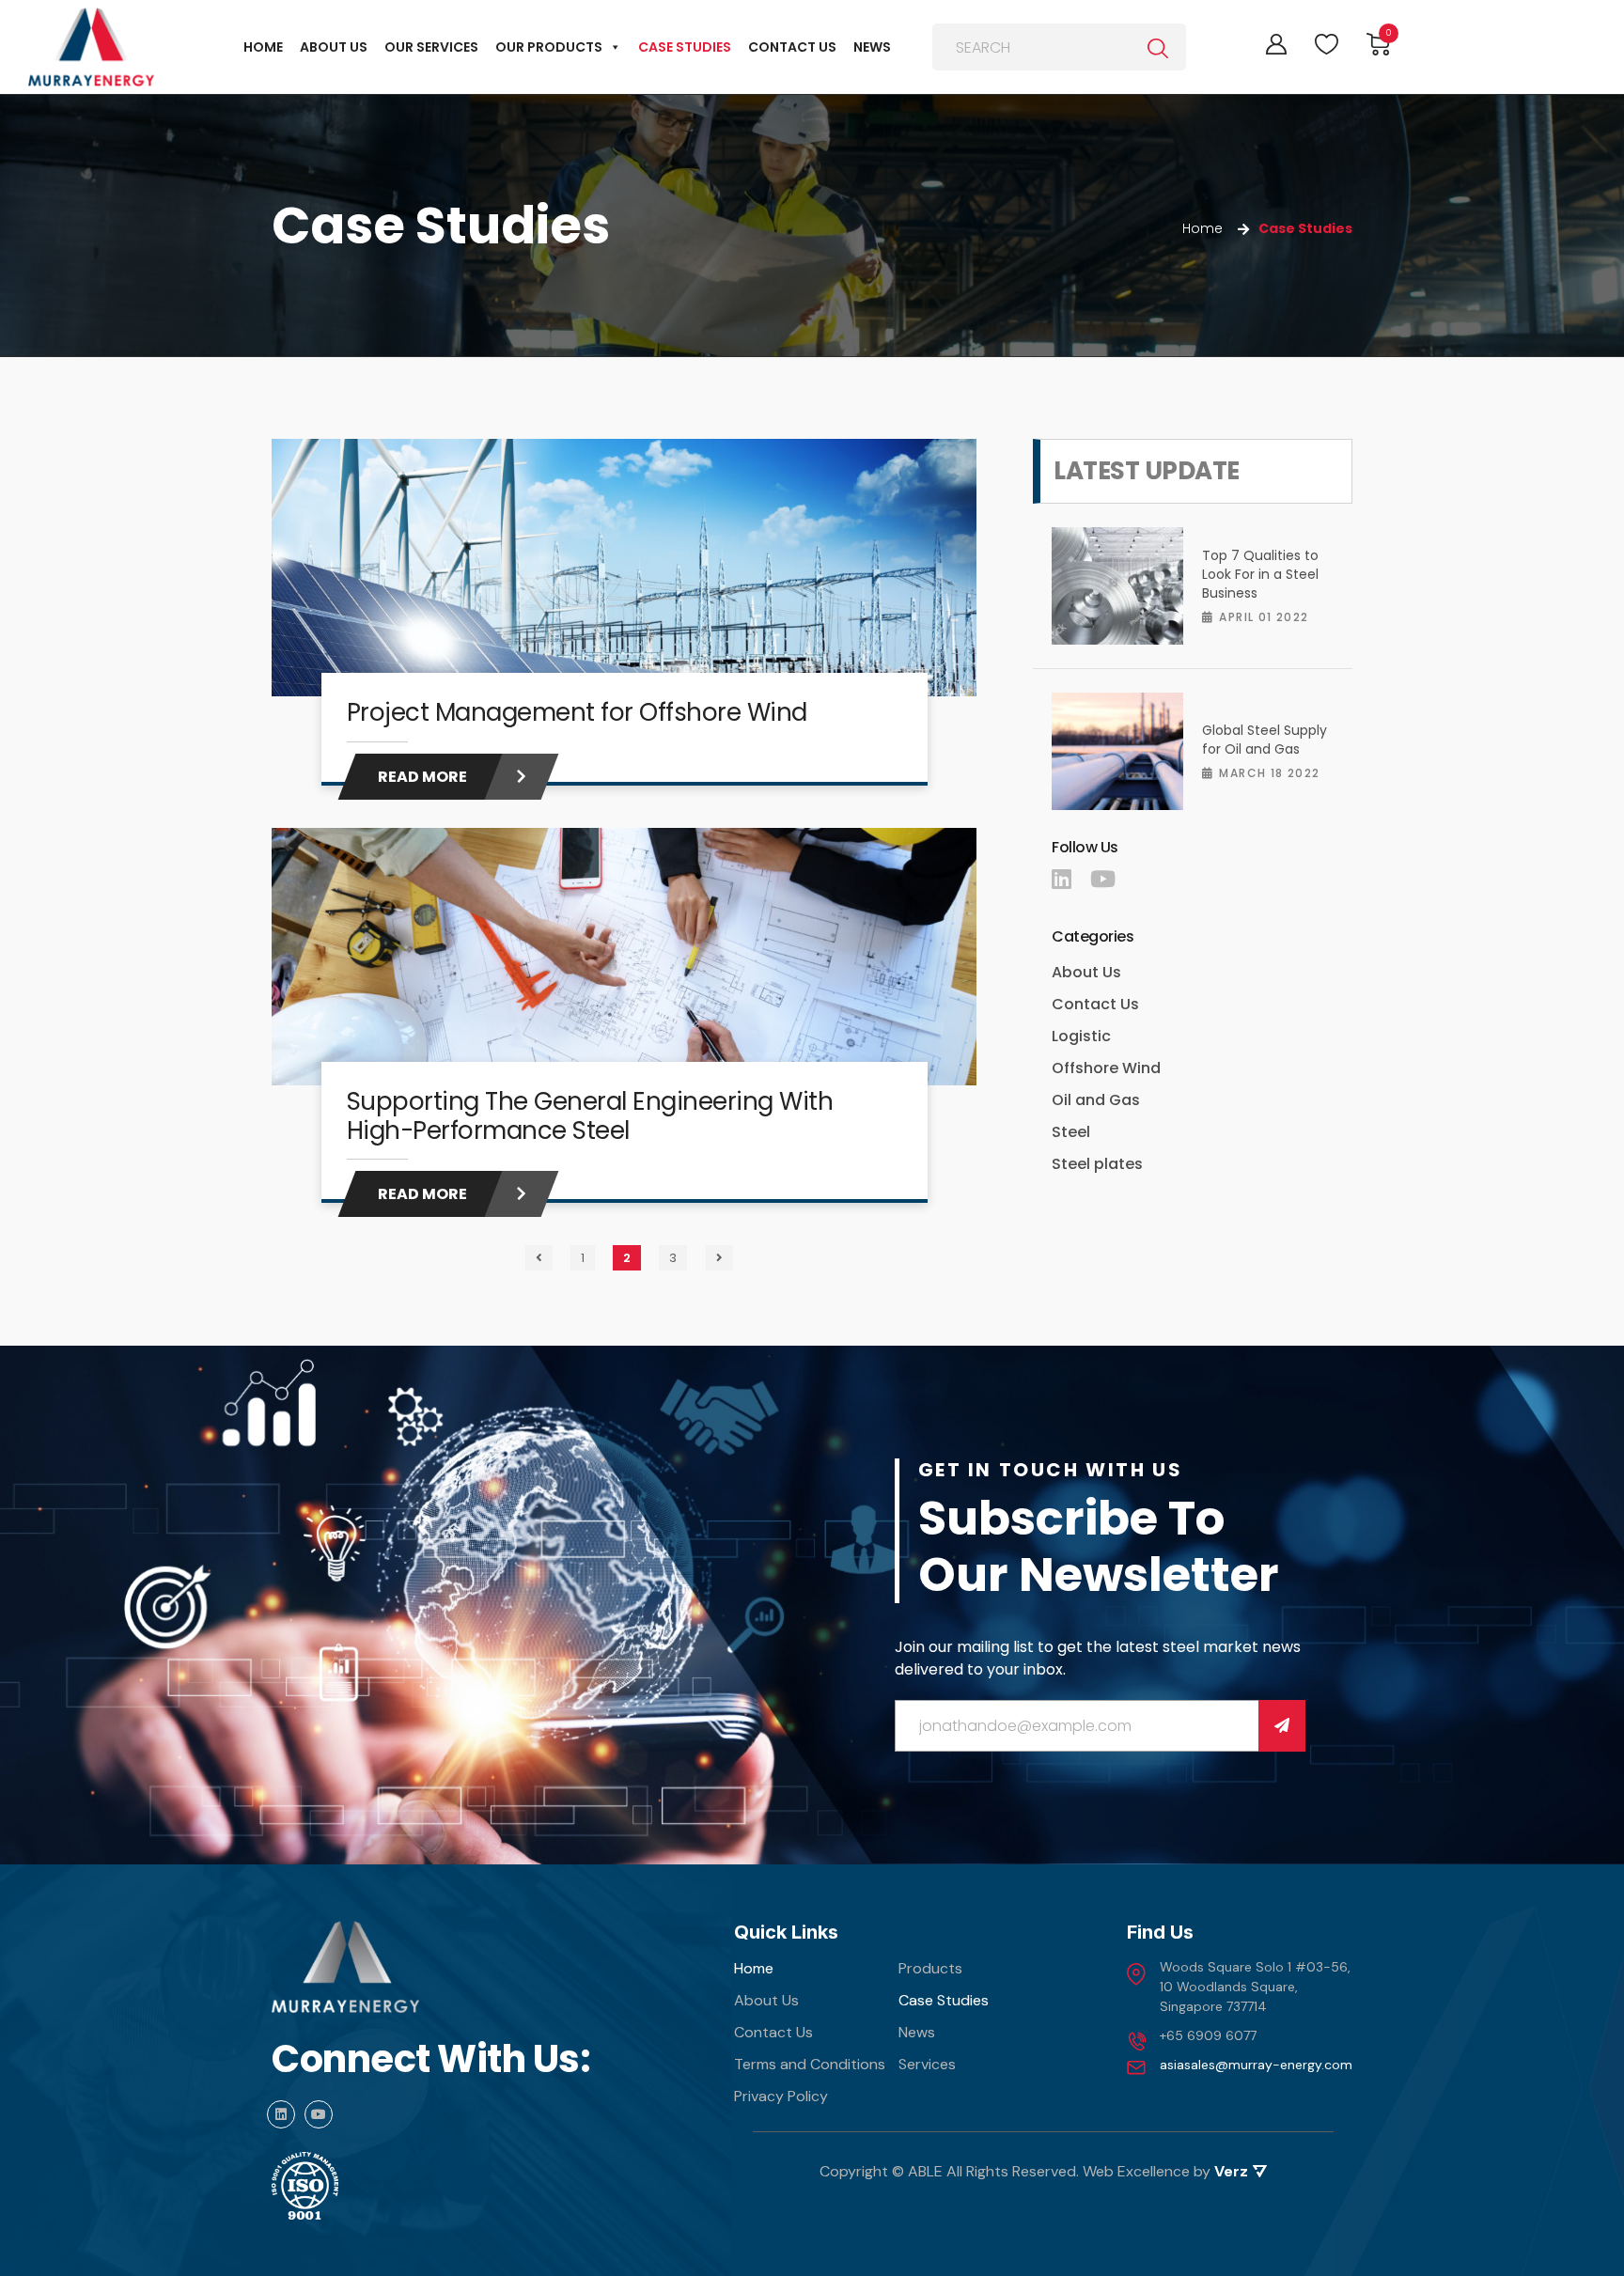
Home (754, 1968)
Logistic (1081, 1036)
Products (930, 1968)
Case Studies (944, 2000)
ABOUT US (334, 47)
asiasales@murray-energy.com (1256, 2065)
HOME (263, 47)
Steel (1071, 1132)
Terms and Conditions (810, 2064)
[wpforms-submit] (1282, 1726)
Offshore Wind (1106, 1068)
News (917, 2032)
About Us (1086, 972)
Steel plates (1097, 1164)
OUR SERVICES (431, 47)
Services (927, 2064)
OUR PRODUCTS (549, 47)
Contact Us (1095, 1004)
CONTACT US (792, 47)
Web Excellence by (1165, 2171)
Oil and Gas (1096, 1100)
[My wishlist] (1327, 45)
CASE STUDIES (685, 47)
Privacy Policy (781, 2096)
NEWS (872, 47)
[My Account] (1276, 44)
